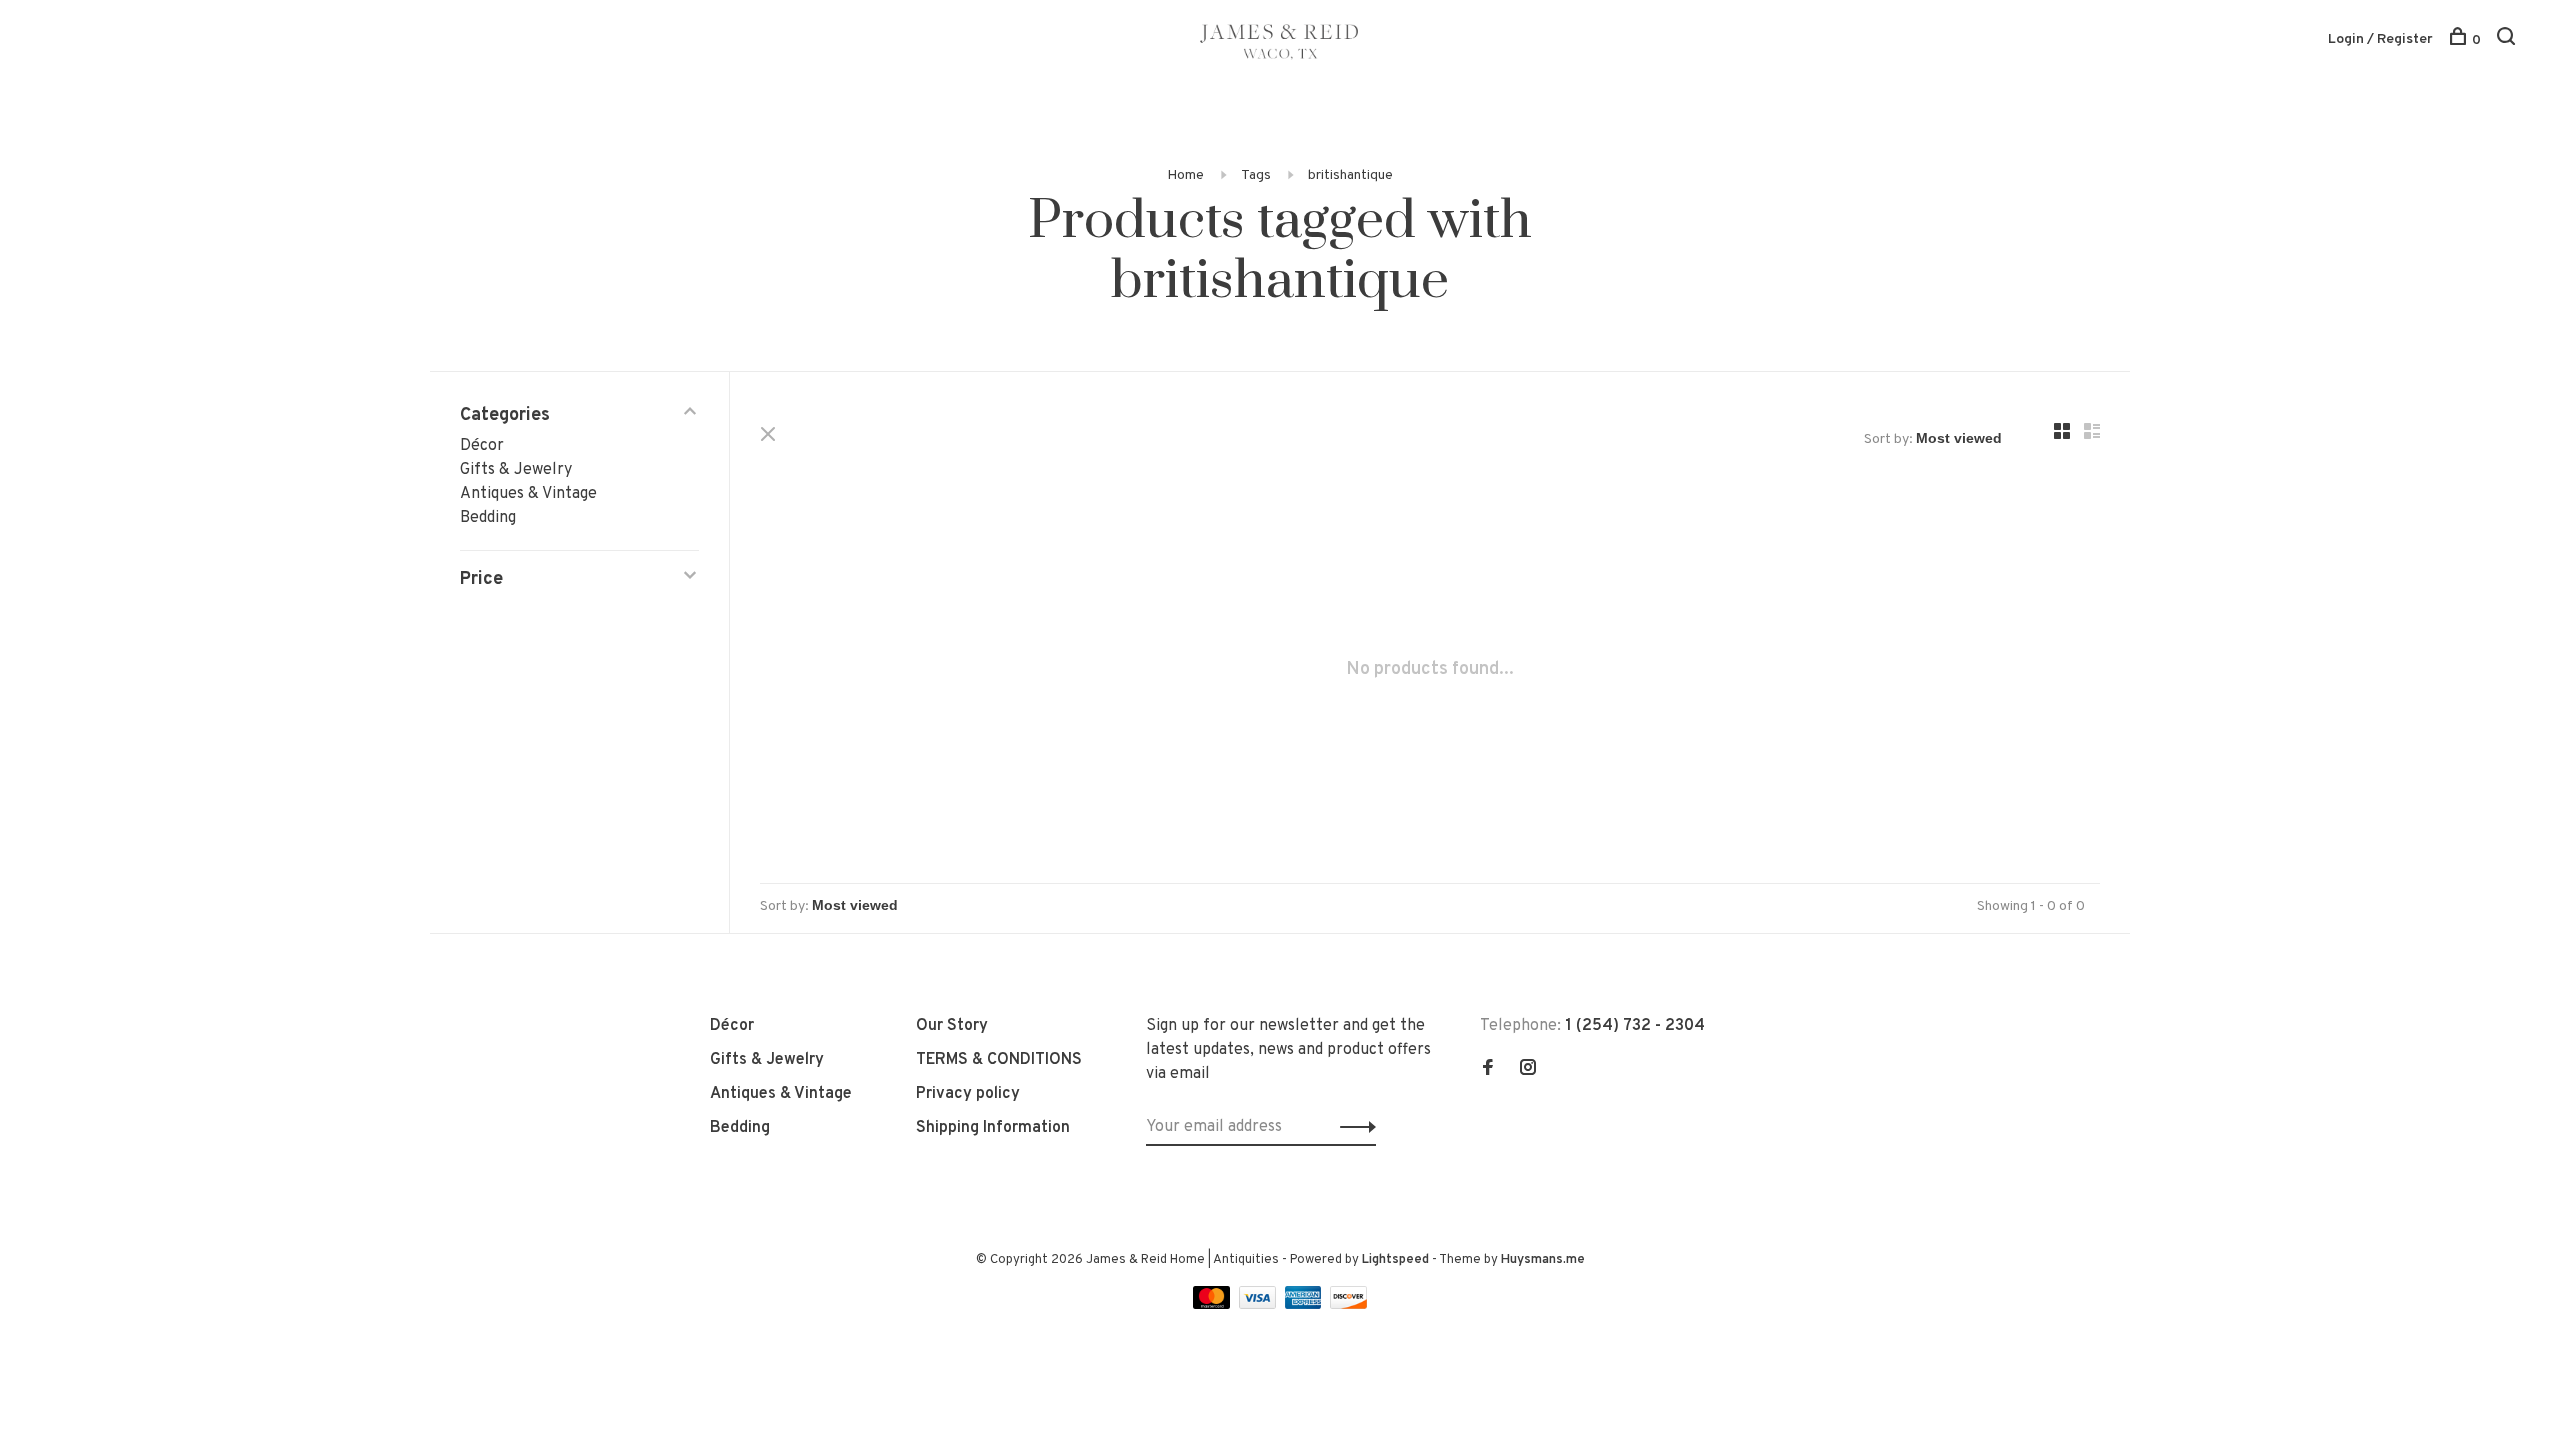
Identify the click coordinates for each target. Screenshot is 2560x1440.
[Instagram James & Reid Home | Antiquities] (1528, 1070)
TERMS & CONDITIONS (999, 1060)
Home (1185, 175)
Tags (1256, 175)
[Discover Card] (1348, 1305)
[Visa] (1259, 1305)
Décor (482, 446)
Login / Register (2380, 39)
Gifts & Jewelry (516, 470)
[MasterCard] (1213, 1305)
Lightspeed (1395, 1260)
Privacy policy (968, 1094)
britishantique (1350, 175)
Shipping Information (993, 1128)
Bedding (488, 518)
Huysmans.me (1543, 1260)
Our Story (952, 1026)
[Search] (2508, 40)
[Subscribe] (1352, 1127)
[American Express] (1305, 1305)
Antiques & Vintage (528, 494)
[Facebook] (1488, 1070)
